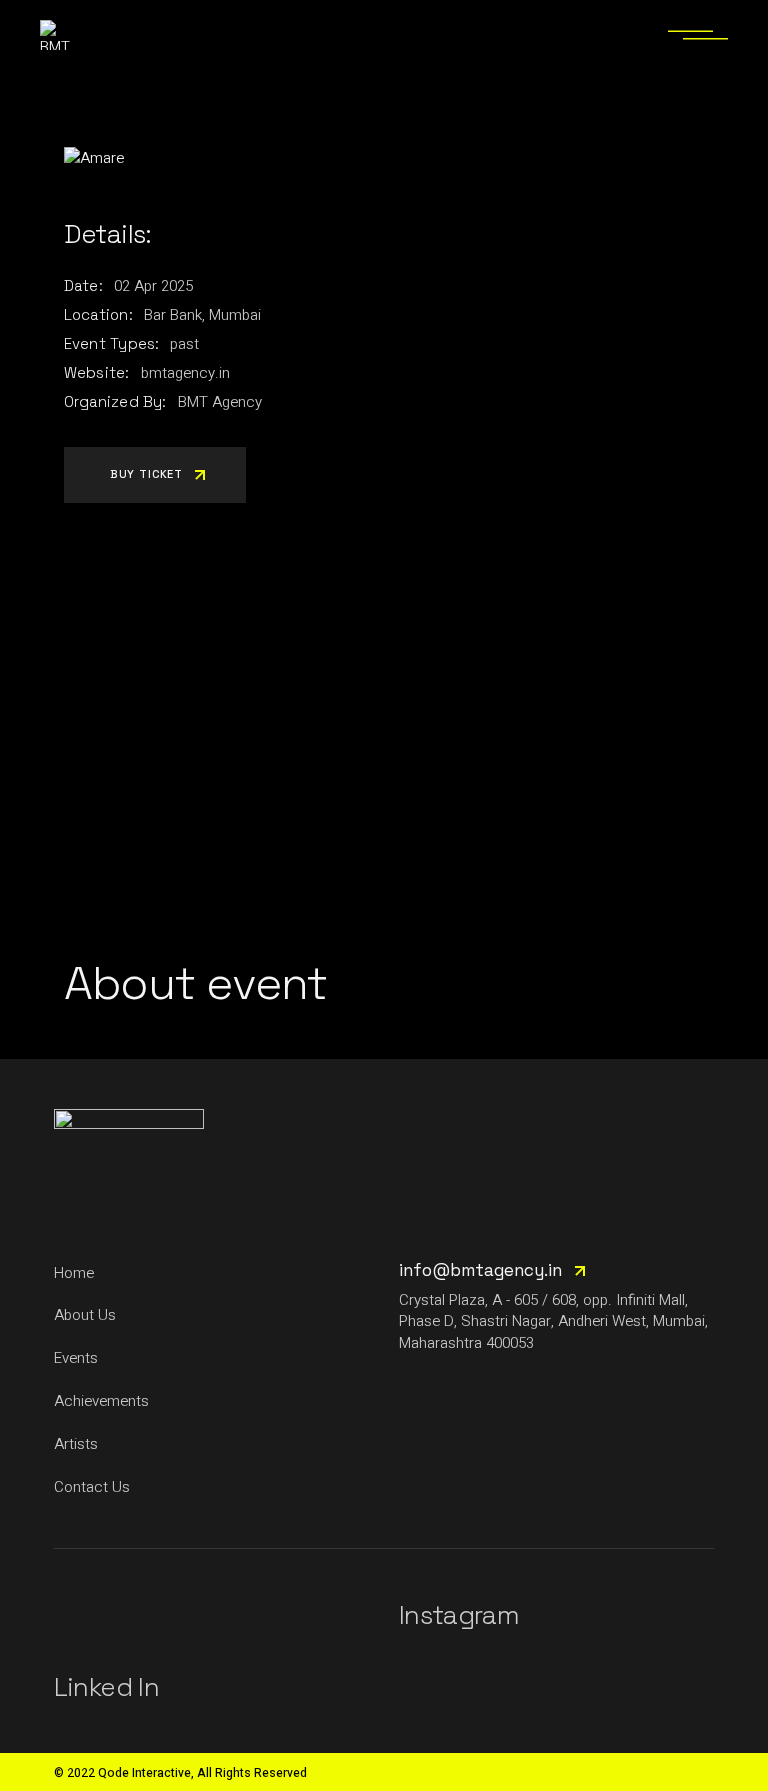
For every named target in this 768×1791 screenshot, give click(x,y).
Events (76, 1358)
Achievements (101, 1401)
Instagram (459, 1615)
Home (74, 1273)
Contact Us (92, 1487)
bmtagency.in (185, 373)
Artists (76, 1444)
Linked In (106, 1687)
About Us (85, 1315)
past (184, 344)
